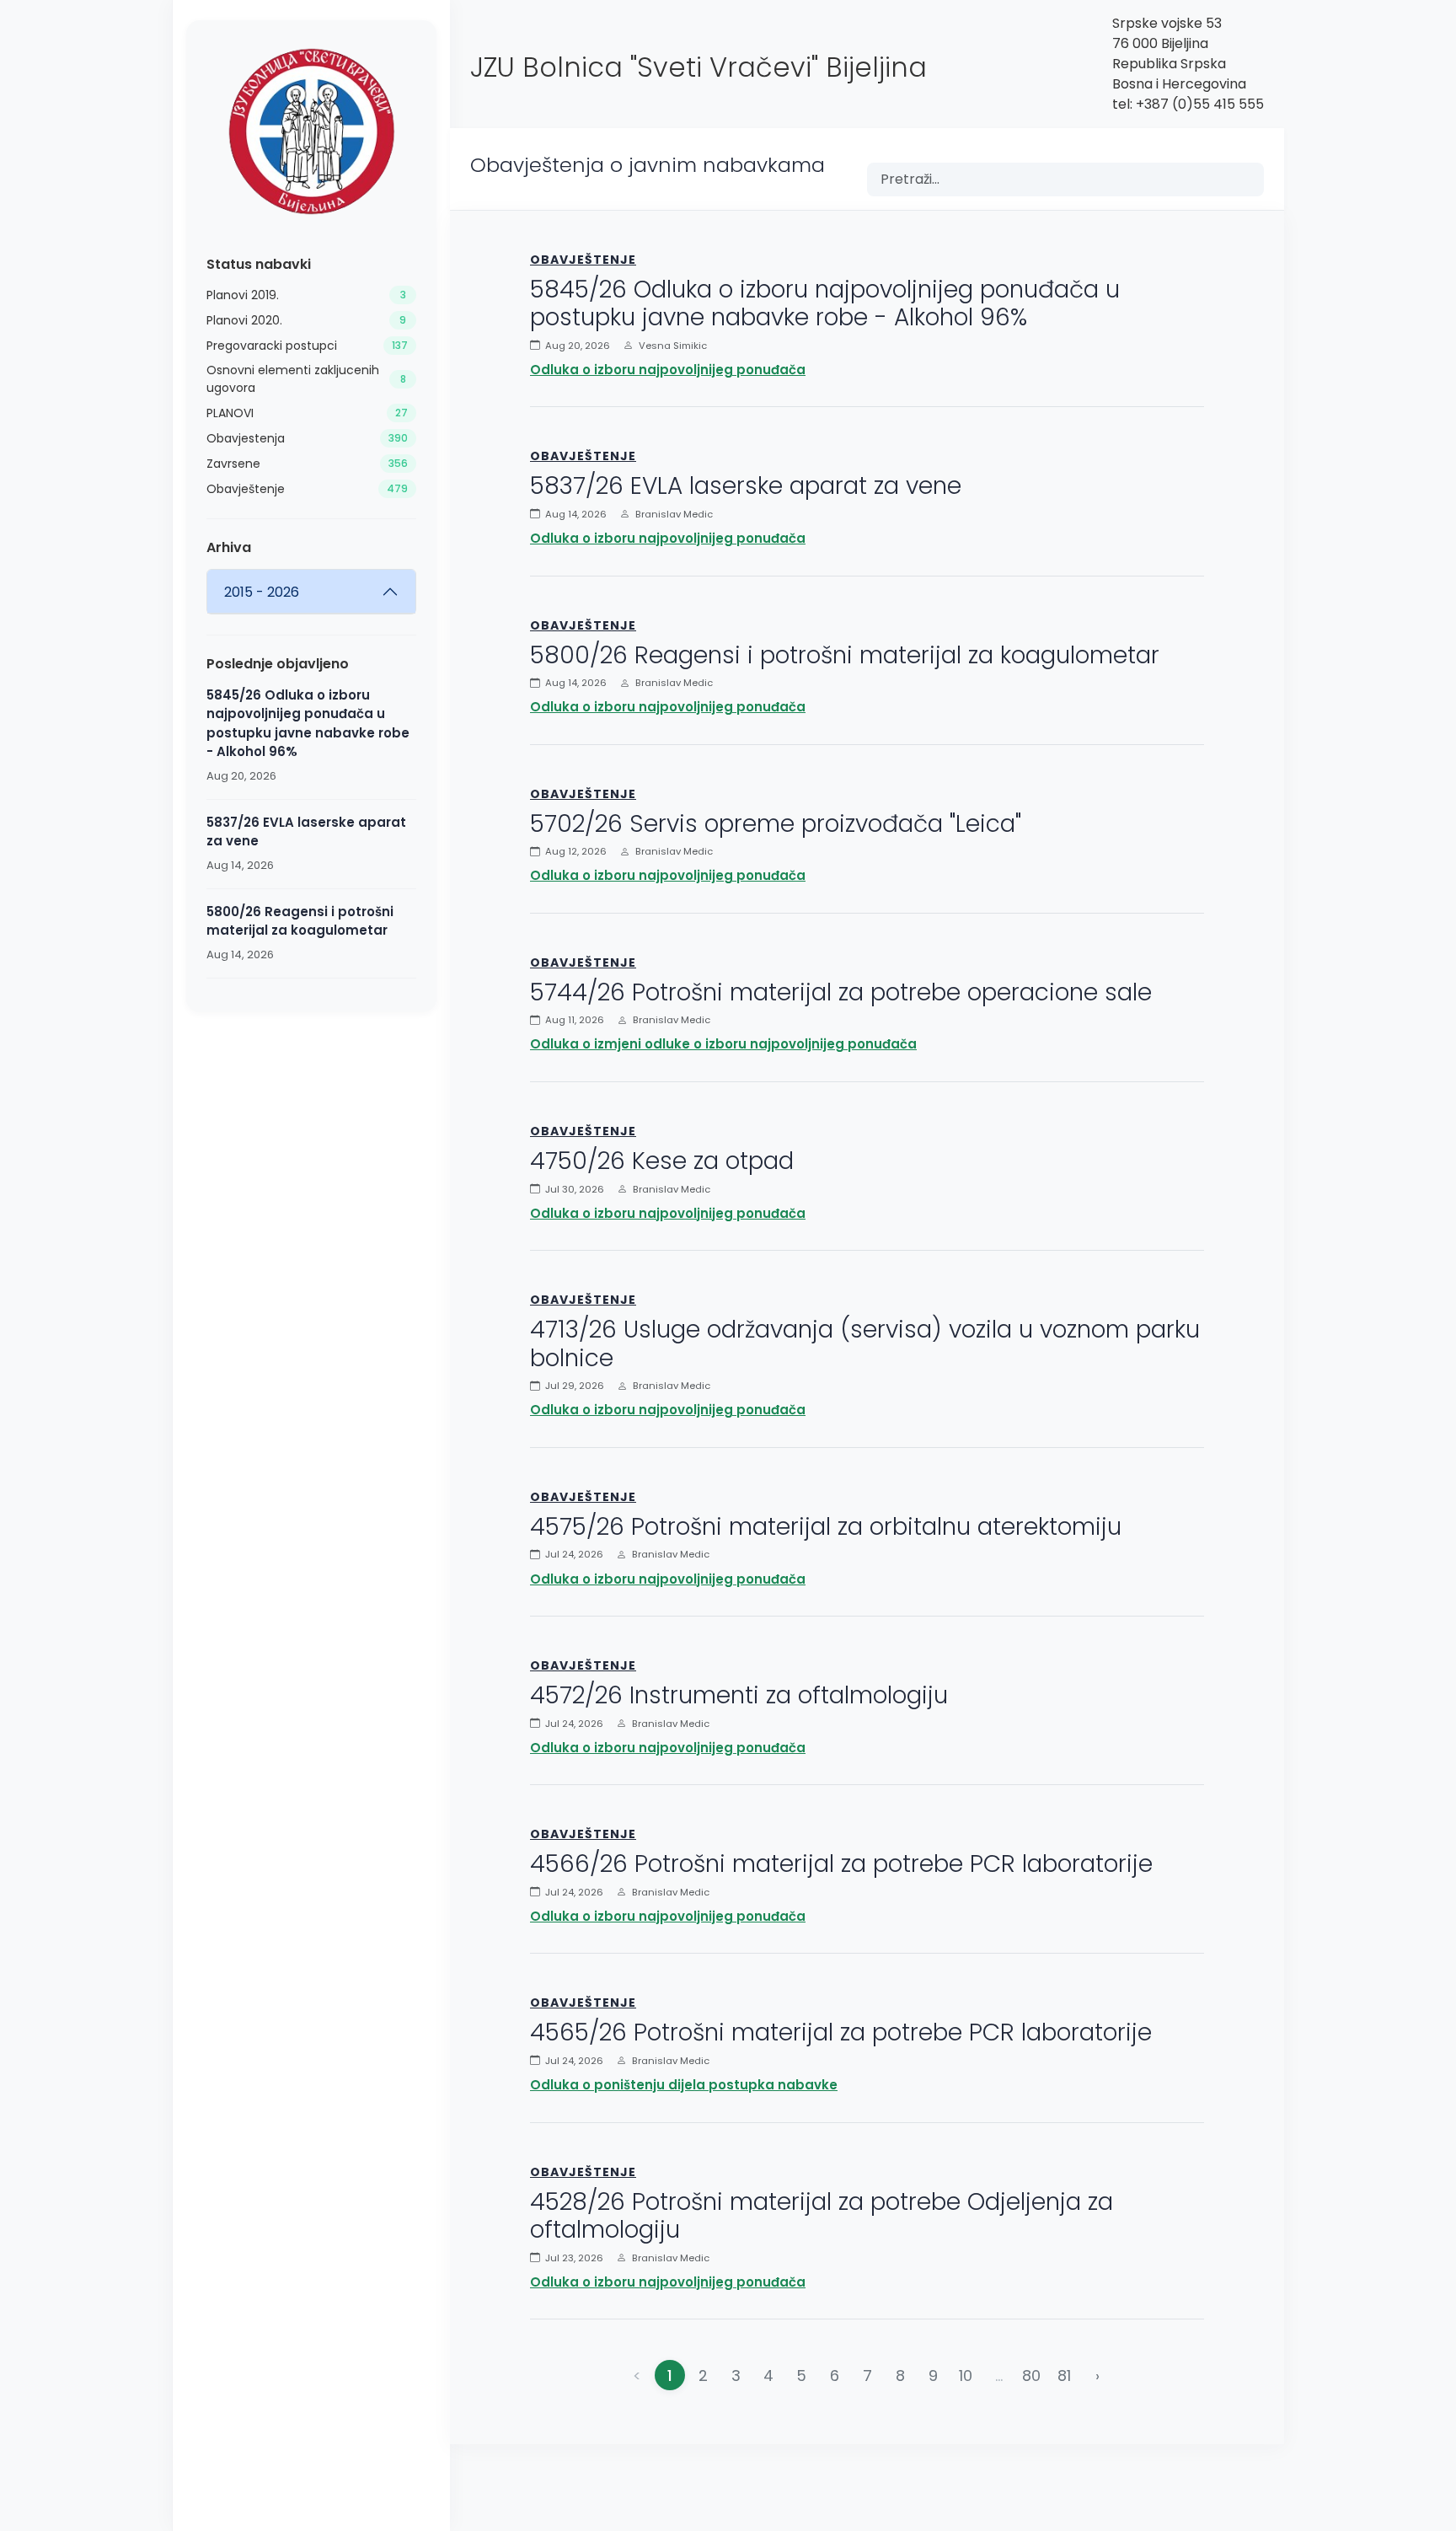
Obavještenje (583, 260)
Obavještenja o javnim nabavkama (648, 165)
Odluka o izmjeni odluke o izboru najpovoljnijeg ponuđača (723, 1044)
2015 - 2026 (262, 592)
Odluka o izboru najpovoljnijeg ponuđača (668, 370)
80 (1031, 2375)
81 (1064, 2375)
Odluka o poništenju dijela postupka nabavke (684, 2085)
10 (966, 2375)
